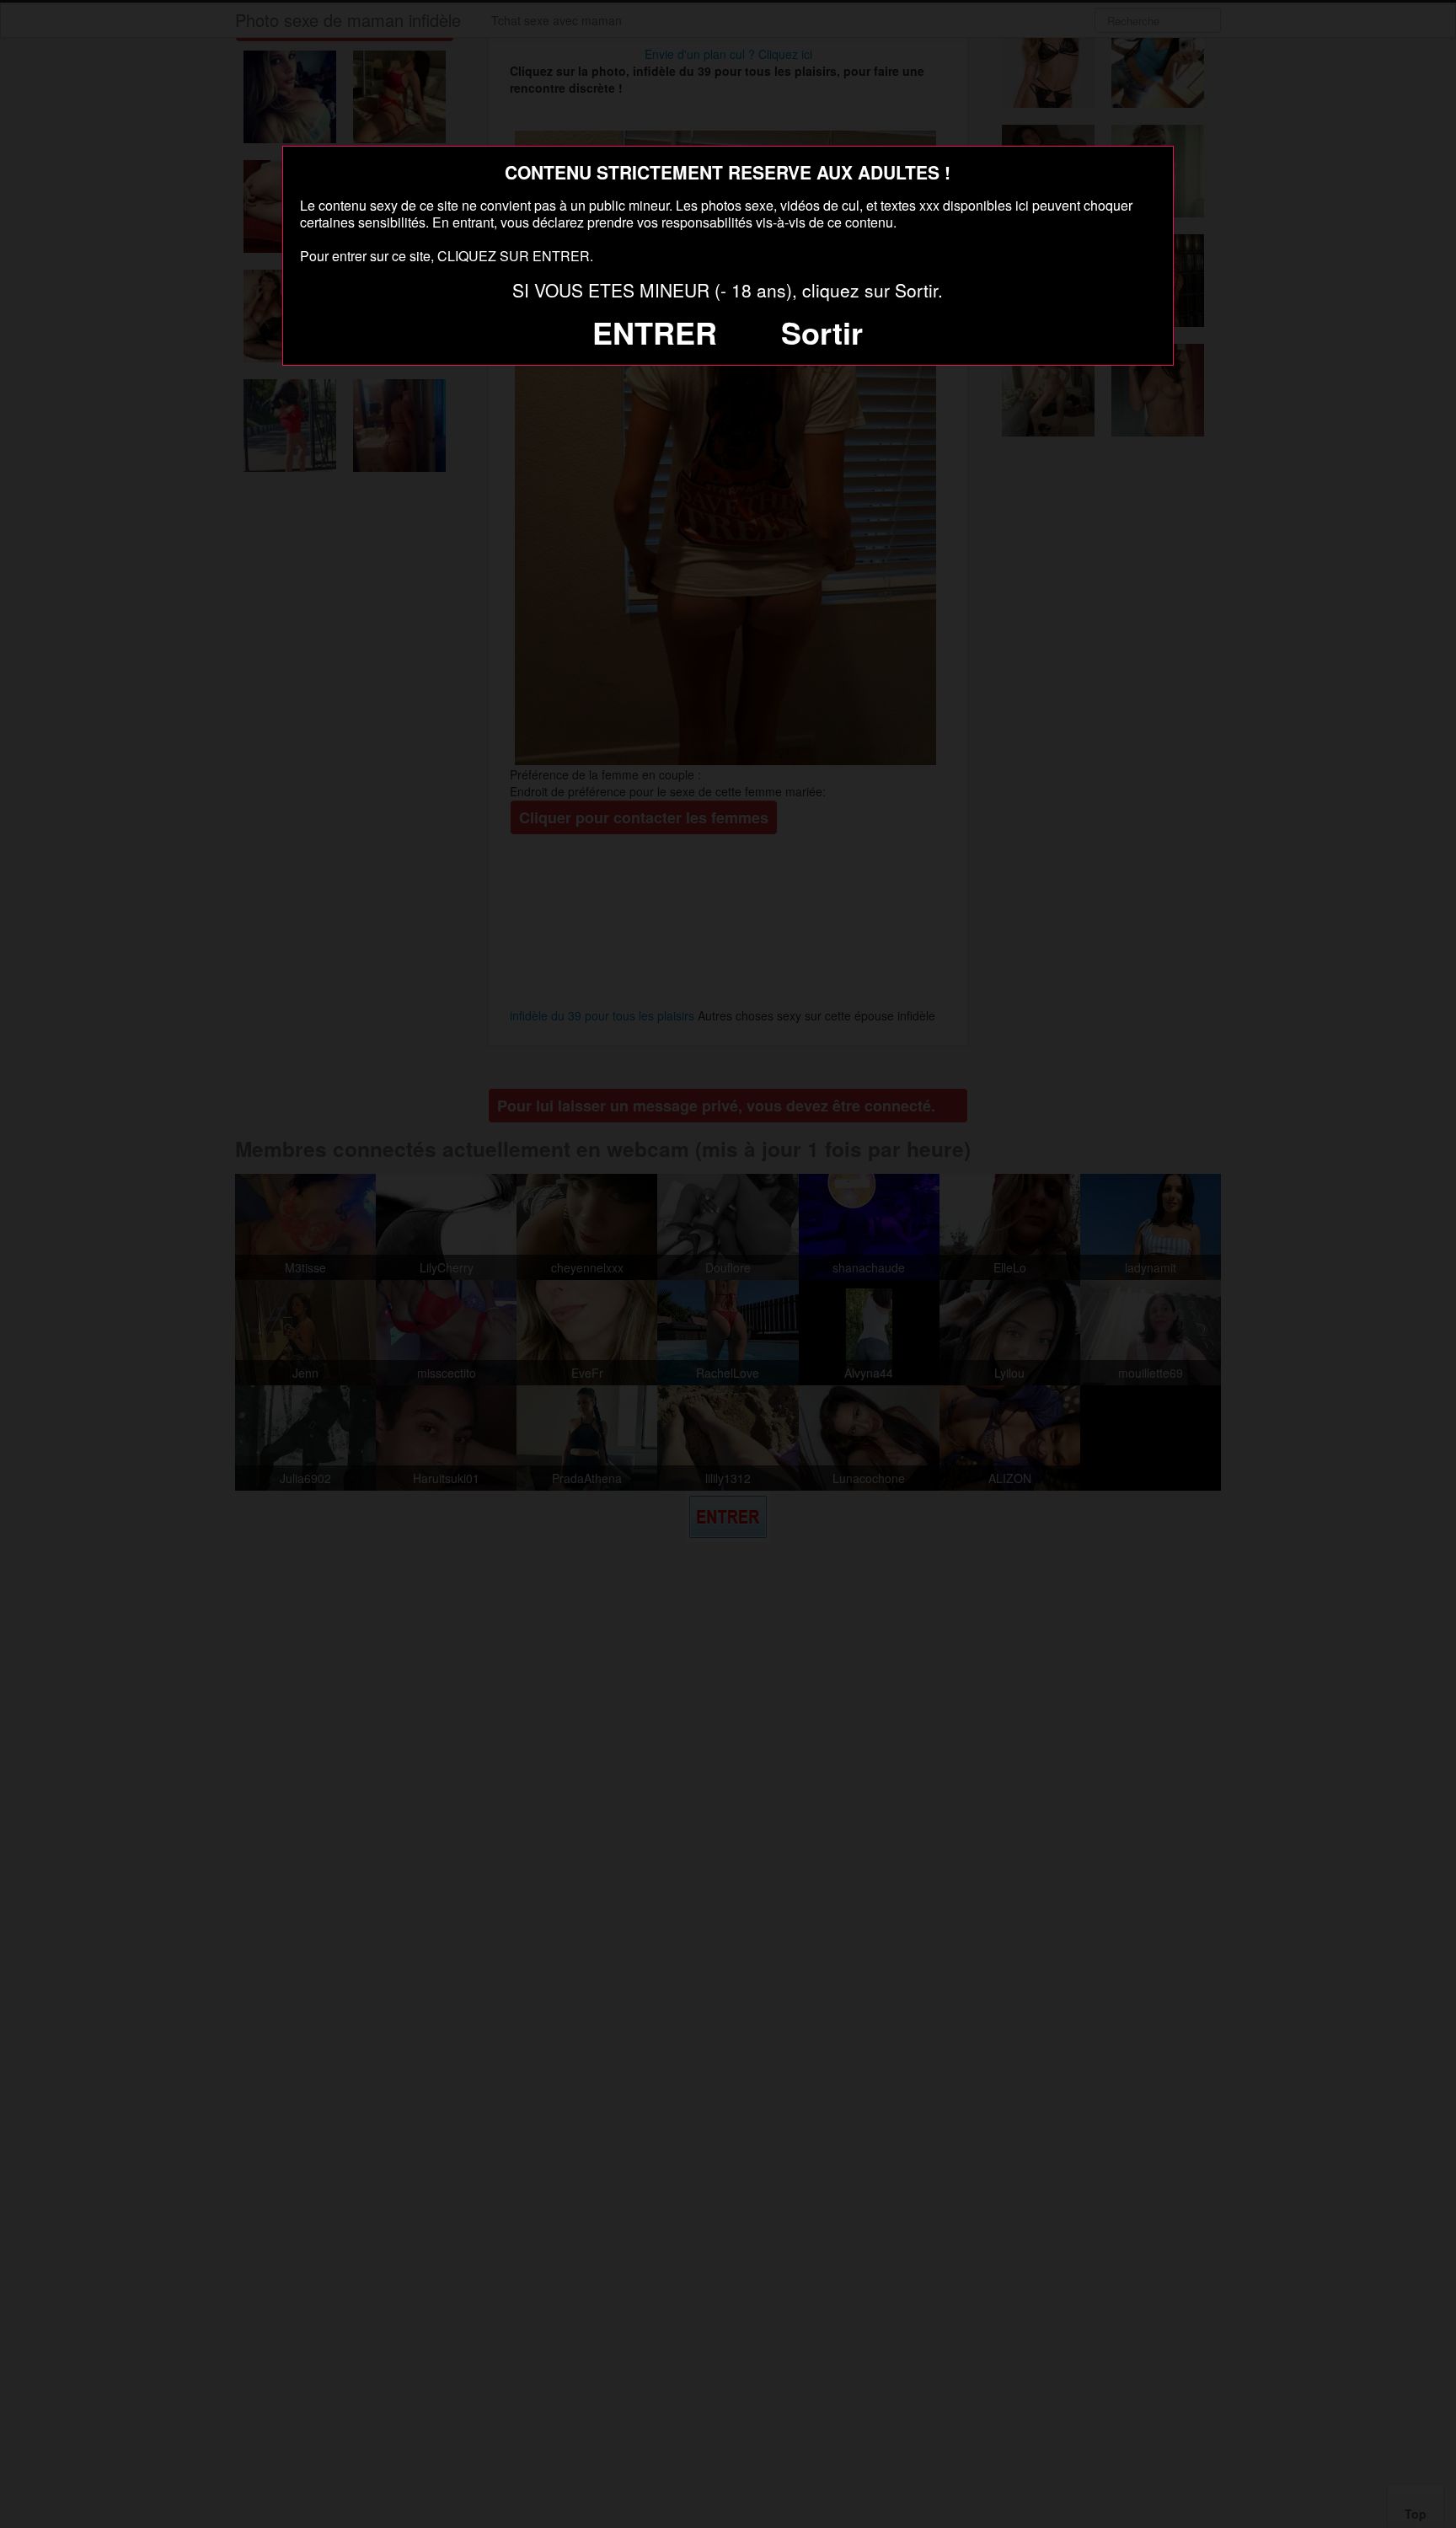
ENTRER (655, 332)
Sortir (822, 332)
